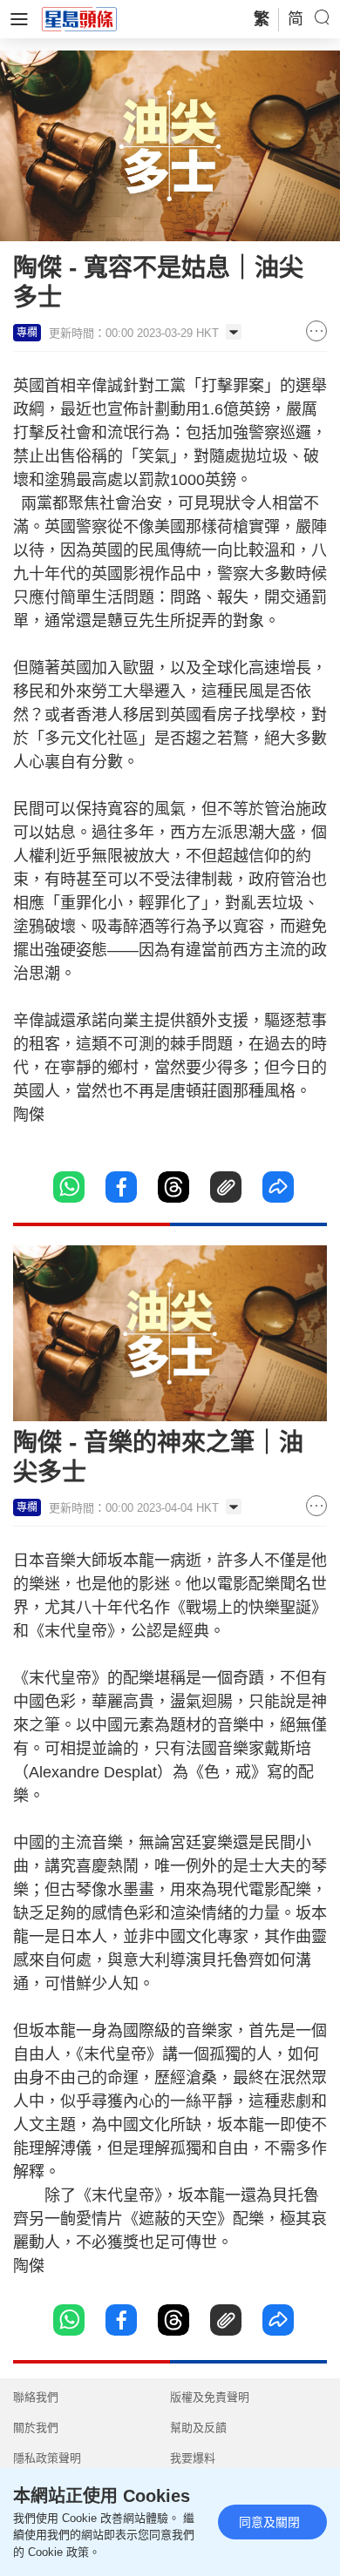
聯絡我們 (36, 2397)
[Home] (79, 18)
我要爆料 (193, 2458)
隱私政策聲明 (47, 2458)
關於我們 (36, 2428)
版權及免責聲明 (210, 2397)
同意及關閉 (269, 2522)
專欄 (27, 333)
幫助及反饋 (198, 2428)
